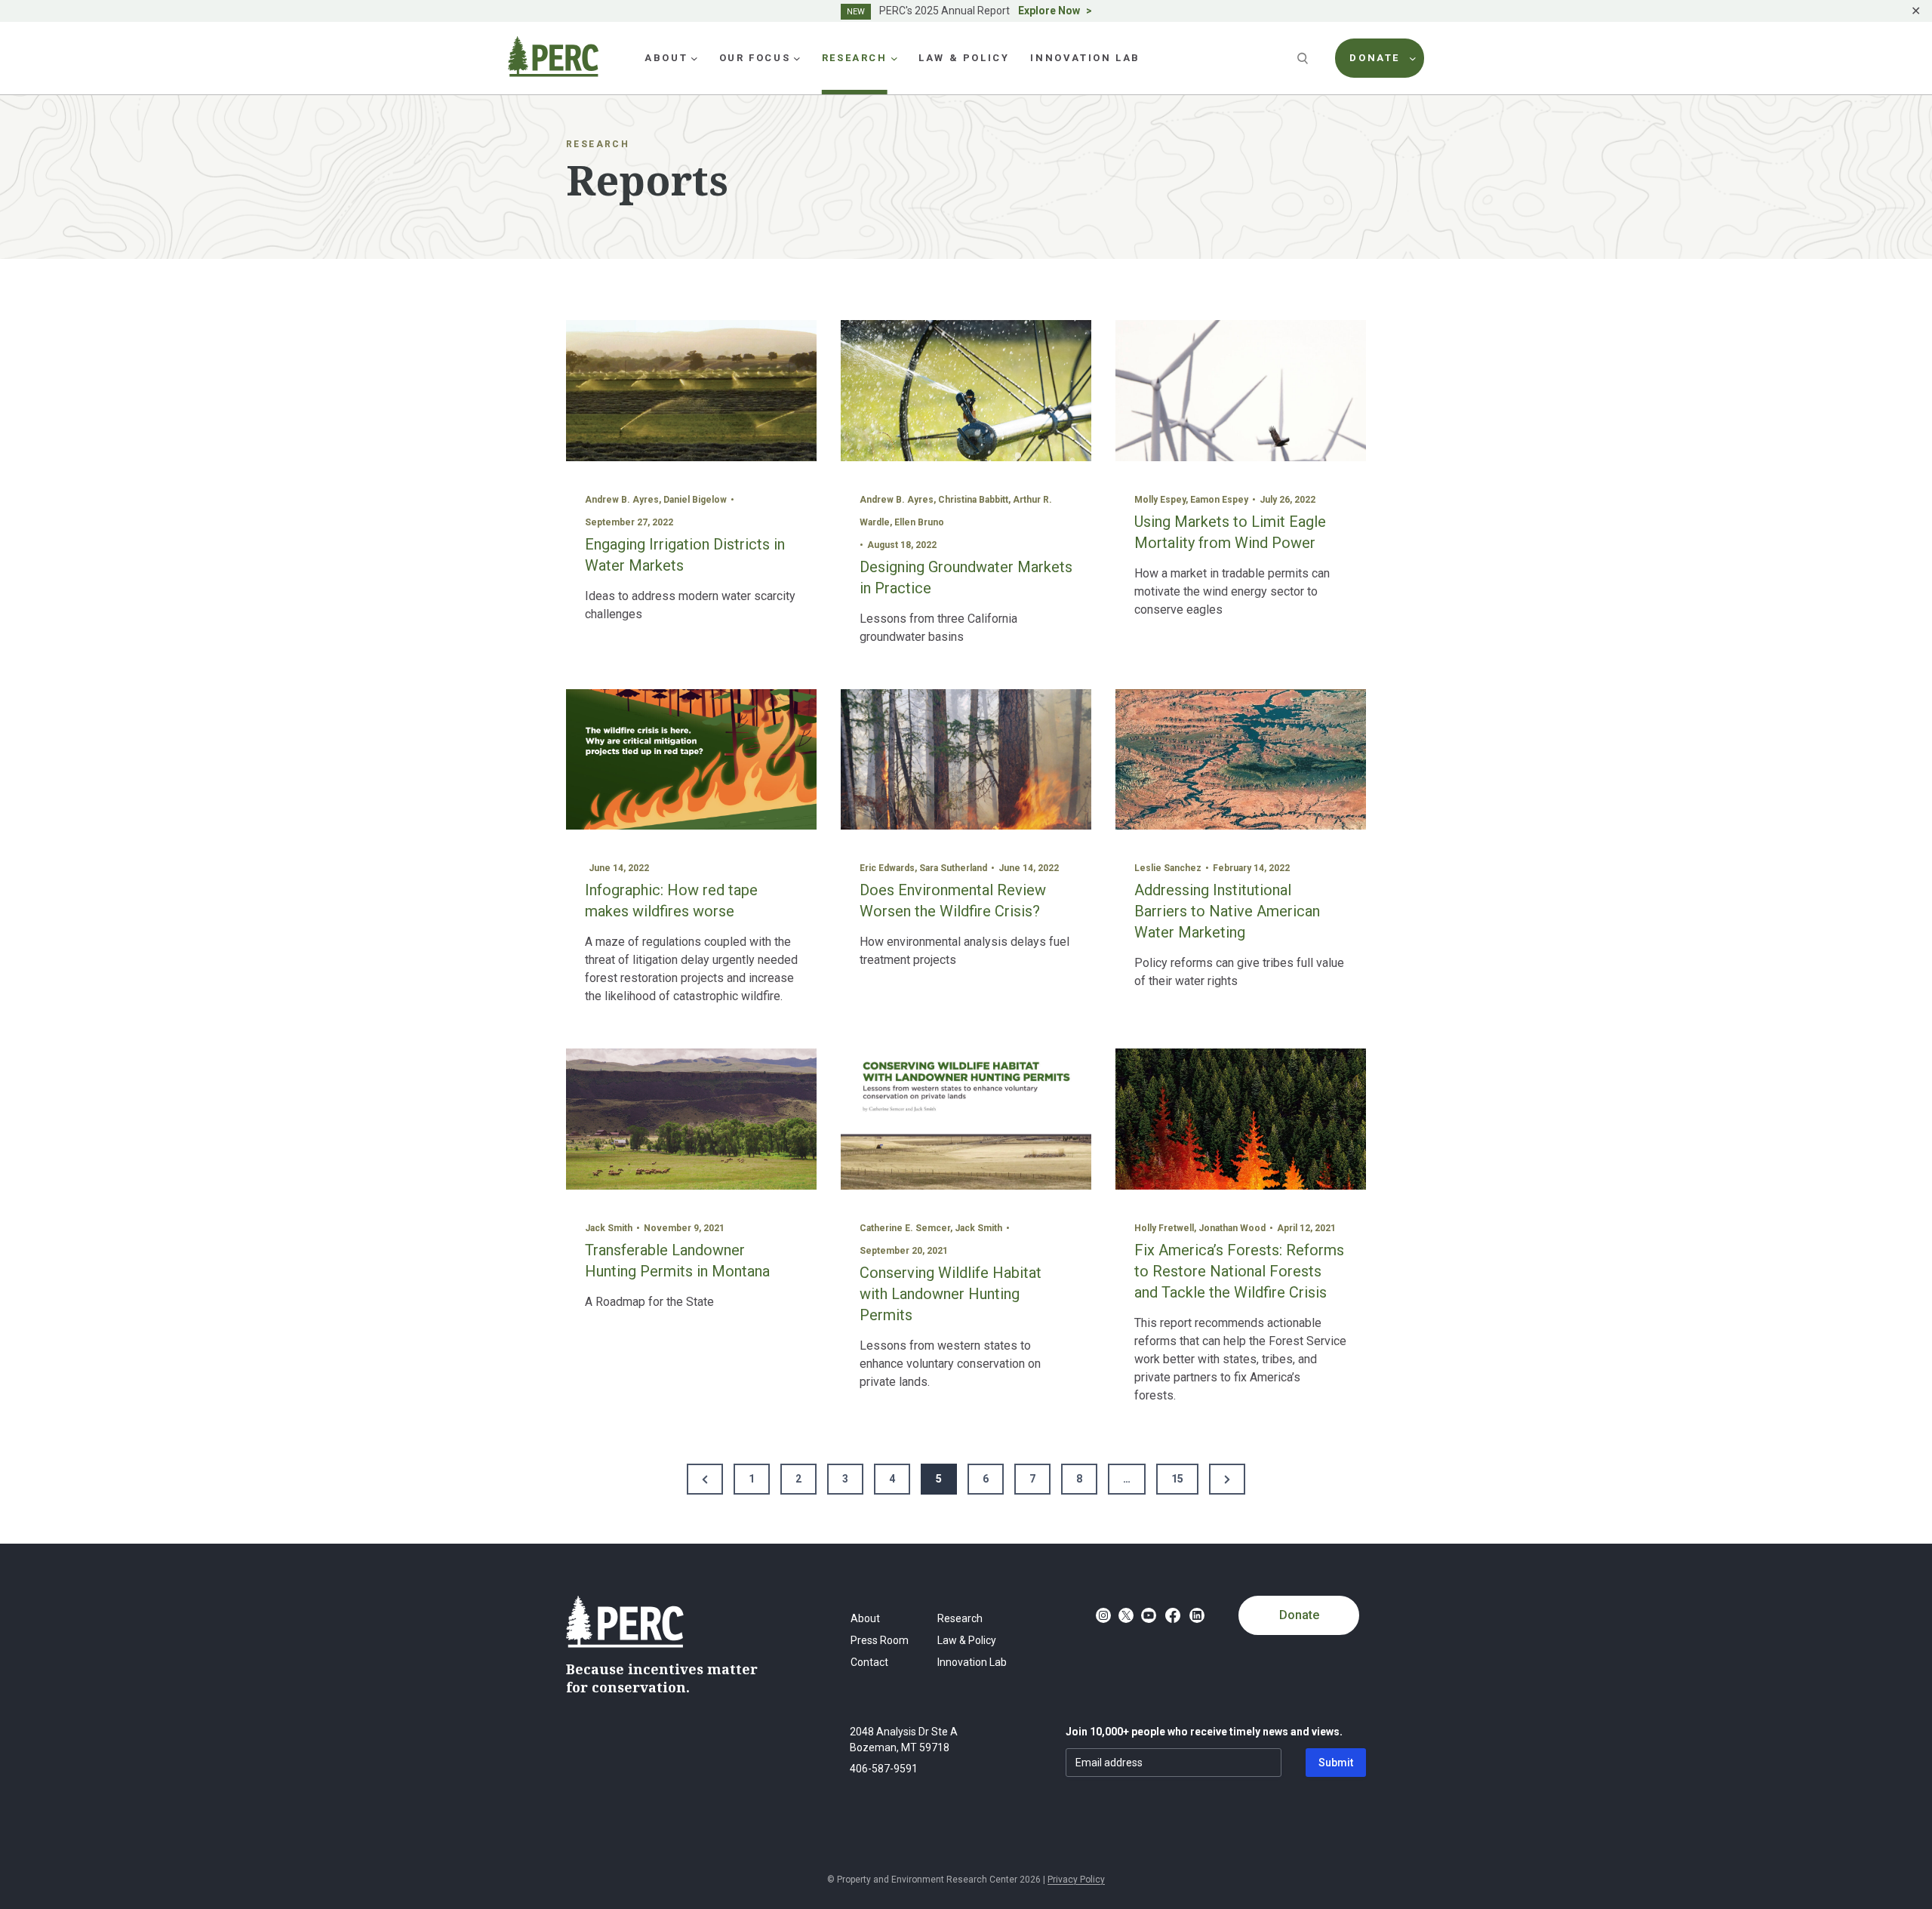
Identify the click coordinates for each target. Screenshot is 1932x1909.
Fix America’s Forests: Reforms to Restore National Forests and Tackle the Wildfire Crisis (1239, 1271)
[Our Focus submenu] (797, 58)
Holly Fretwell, (1166, 1228)
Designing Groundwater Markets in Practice (966, 577)
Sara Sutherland (953, 868)
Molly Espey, (1162, 500)
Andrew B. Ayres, (624, 500)
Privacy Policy (1076, 1880)
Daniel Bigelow (695, 500)
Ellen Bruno (919, 522)
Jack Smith (609, 1228)
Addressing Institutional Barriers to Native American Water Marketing (1227, 911)
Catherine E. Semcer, (907, 1228)
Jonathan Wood (1232, 1228)
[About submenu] (694, 58)
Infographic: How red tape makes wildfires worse (671, 901)
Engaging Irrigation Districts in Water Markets (685, 555)
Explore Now (1049, 11)
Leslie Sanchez (1168, 868)
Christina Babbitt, (975, 500)
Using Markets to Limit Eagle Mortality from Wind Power (1230, 532)
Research (598, 144)
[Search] (1304, 58)
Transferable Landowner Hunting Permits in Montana (677, 1261)
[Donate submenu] (1413, 58)
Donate (1299, 1615)
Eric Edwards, (889, 868)
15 (1177, 1479)
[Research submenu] (894, 58)
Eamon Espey (1219, 500)
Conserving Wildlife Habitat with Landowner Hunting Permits (951, 1294)
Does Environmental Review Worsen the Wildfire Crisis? (953, 901)
